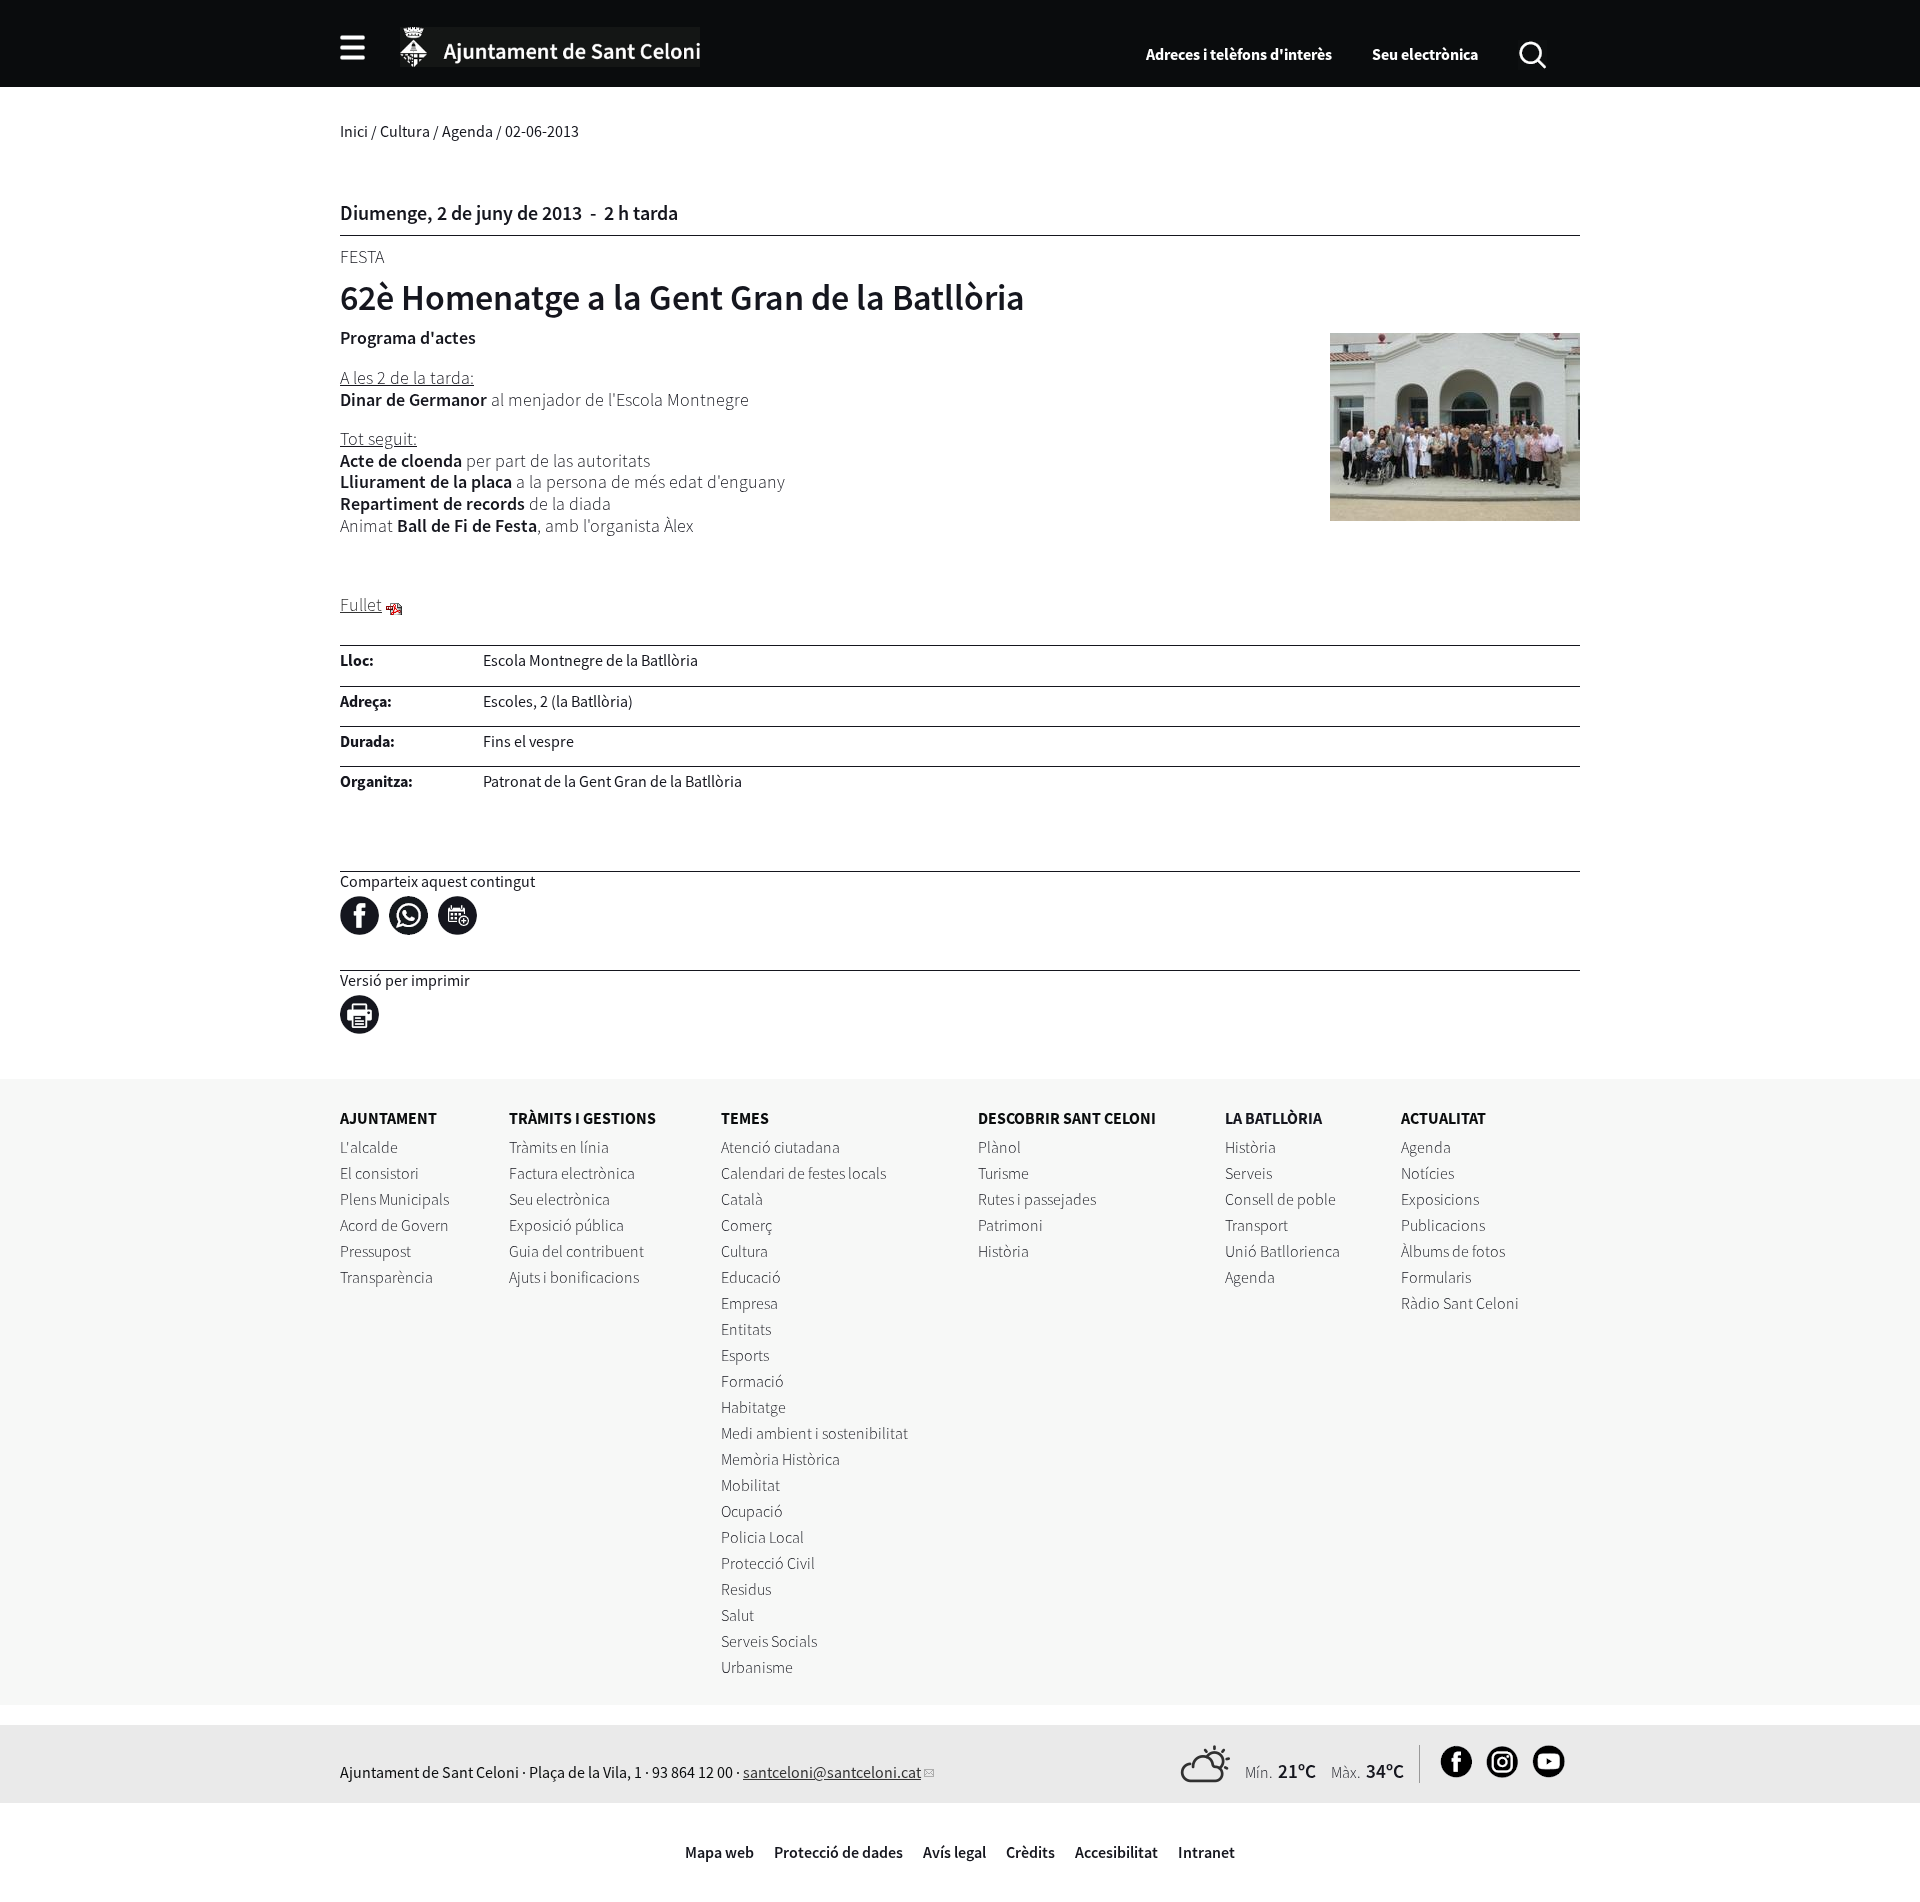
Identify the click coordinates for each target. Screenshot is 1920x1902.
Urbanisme (757, 1667)
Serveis (1248, 1173)
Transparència (386, 1277)
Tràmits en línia (559, 1147)
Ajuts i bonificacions (574, 1277)
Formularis (1436, 1277)
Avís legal (954, 1852)
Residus (746, 1589)
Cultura (405, 131)
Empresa (749, 1303)
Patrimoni (1010, 1225)
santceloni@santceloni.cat (832, 1772)
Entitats (746, 1329)
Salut (737, 1615)
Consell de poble (1280, 1199)
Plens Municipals (394, 1199)
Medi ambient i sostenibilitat (814, 1433)
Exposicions (1440, 1199)
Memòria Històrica (780, 1459)
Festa (362, 256)
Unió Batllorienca (1282, 1251)
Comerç (746, 1225)
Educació (751, 1277)
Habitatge (753, 1407)
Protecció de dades (838, 1852)
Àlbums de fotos (1453, 1251)
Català (742, 1199)
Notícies (1427, 1173)
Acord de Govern (394, 1225)
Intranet (1206, 1852)
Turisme (1003, 1173)
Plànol (999, 1147)
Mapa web (719, 1852)
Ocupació (752, 1511)
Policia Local (762, 1537)
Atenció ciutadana (780, 1147)
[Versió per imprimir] (364, 1018)
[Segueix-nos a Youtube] (1543, 1772)
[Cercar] (1532, 53)
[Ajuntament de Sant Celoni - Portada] (550, 44)
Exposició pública (566, 1225)
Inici (354, 131)
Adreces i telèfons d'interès (1239, 54)
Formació (752, 1381)
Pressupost (375, 1251)
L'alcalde (369, 1147)
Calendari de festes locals (803, 1173)
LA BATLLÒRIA (1273, 1118)
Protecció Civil (768, 1563)
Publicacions (1443, 1225)
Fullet (361, 604)
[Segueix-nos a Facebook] (1451, 1772)
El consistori (379, 1173)
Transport (1256, 1225)
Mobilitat (750, 1485)
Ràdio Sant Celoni (1460, 1303)
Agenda (467, 131)
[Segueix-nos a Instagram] (1497, 1772)
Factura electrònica (572, 1173)
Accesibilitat (1116, 1852)
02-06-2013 (542, 131)
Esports (745, 1355)
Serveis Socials (769, 1641)
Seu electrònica (1425, 54)
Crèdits (1030, 1852)
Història (1003, 1251)
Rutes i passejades (1037, 1199)
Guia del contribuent (576, 1251)
